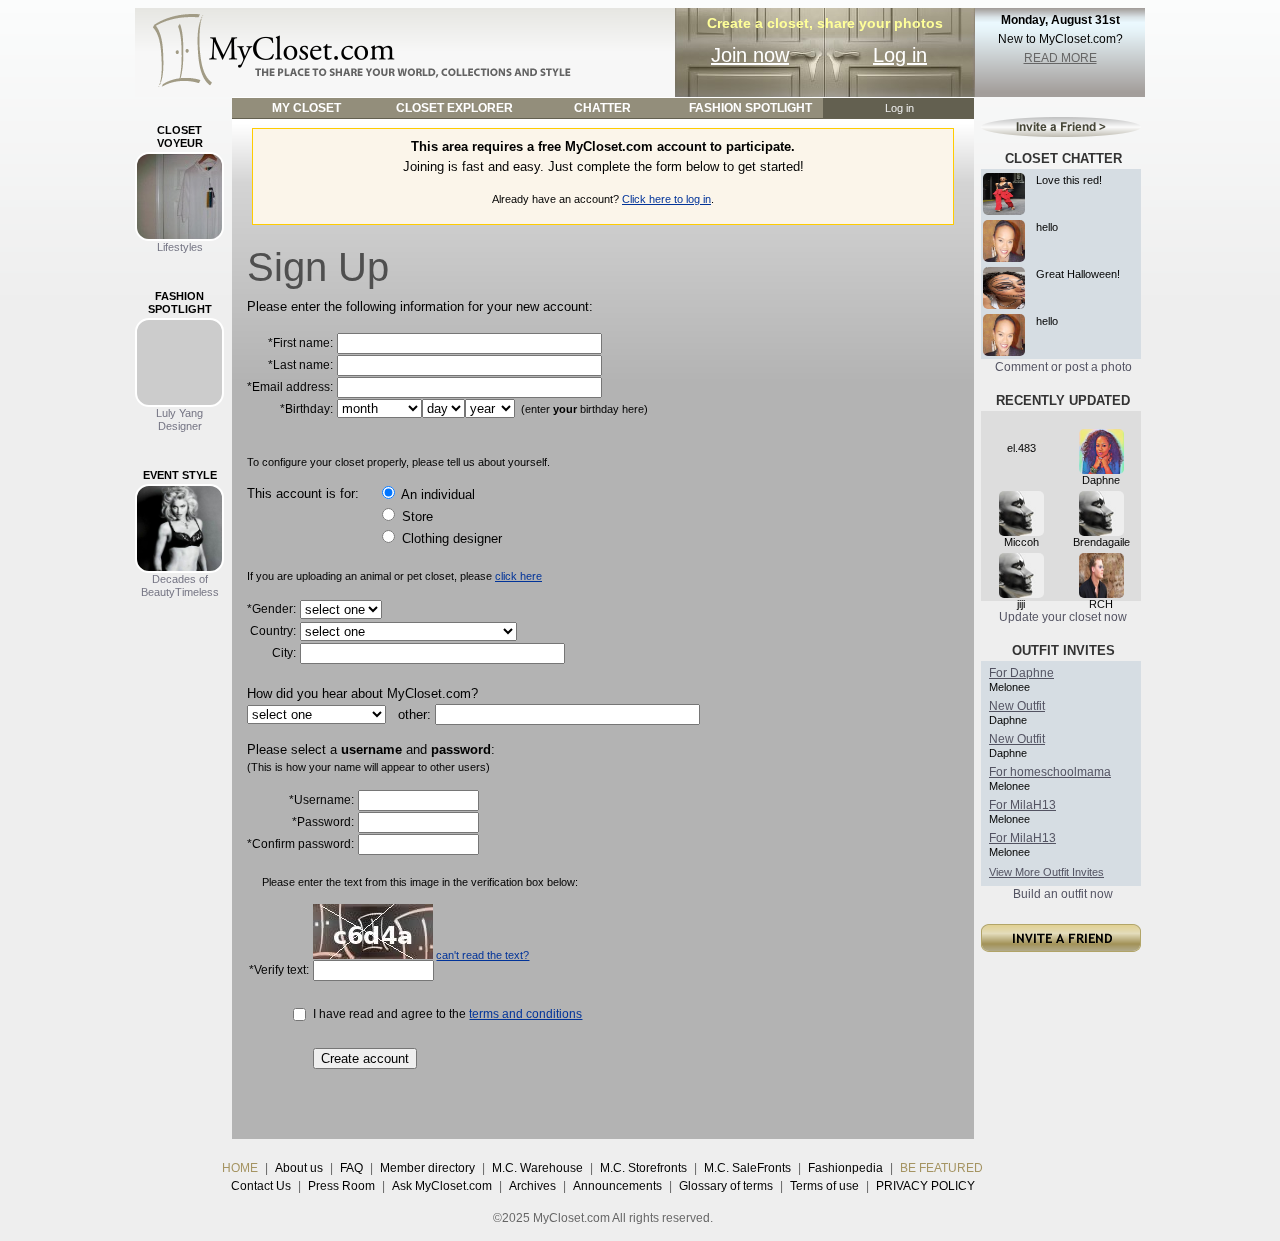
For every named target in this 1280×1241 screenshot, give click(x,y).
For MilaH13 (1022, 805)
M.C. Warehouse (537, 1168)
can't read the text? (482, 955)
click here (518, 576)
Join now (750, 55)
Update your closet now (1063, 617)
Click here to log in (666, 199)
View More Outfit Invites (1046, 872)
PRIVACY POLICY (925, 1186)
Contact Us (261, 1186)
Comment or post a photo (1063, 367)
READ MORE (1060, 58)
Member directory (427, 1168)
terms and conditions (525, 1014)
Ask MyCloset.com (442, 1186)
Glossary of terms (726, 1186)
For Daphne (1021, 673)
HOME (240, 1168)
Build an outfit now (1063, 894)
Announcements (617, 1186)
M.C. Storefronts (643, 1168)
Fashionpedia (845, 1168)
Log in (900, 55)
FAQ (351, 1168)
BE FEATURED (941, 1168)
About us (299, 1168)
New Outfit (1017, 706)
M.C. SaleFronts (747, 1168)
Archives (532, 1186)
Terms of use (824, 1186)
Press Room (341, 1186)
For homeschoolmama (1050, 772)
